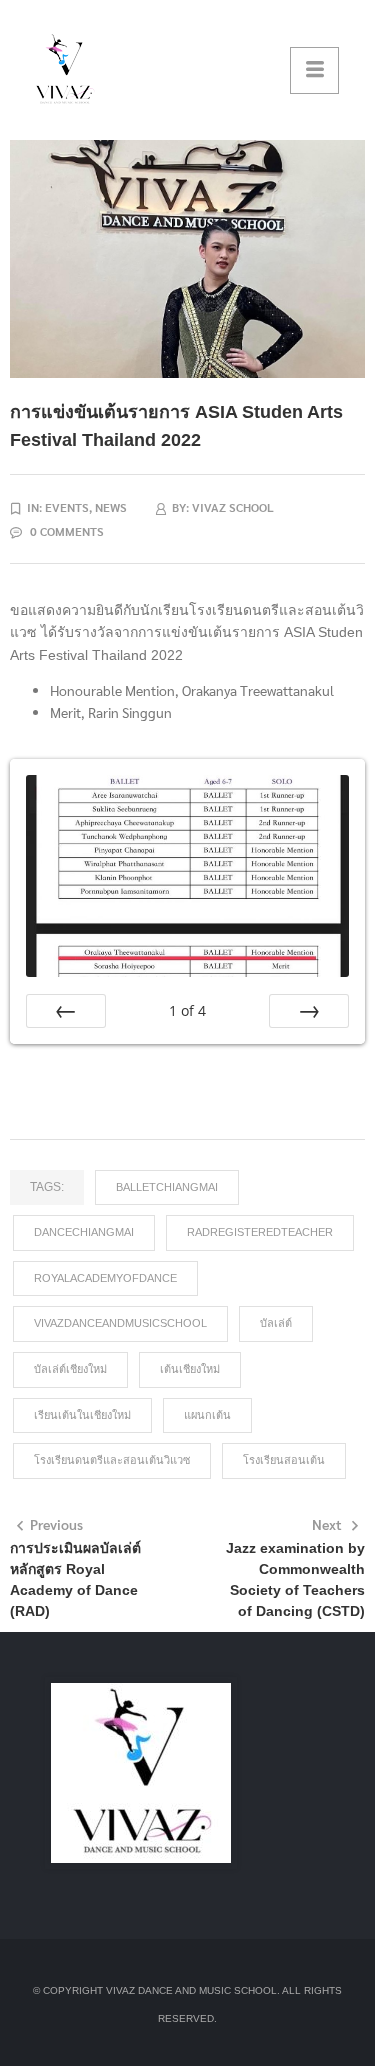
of (187, 1010)
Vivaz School (233, 507)
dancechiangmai (84, 1232)
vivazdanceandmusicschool (120, 1323)
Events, (70, 507)
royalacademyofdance (105, 1278)
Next (327, 1524)
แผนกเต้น (207, 1415)
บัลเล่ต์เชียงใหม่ (70, 1369)
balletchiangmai (167, 1187)
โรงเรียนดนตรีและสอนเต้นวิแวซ (112, 1460)
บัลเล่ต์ (276, 1323)
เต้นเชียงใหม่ (190, 1369)
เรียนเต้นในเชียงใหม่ (82, 1415)
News (111, 507)
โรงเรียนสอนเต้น (284, 1460)
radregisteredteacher (260, 1232)
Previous (56, 1524)
